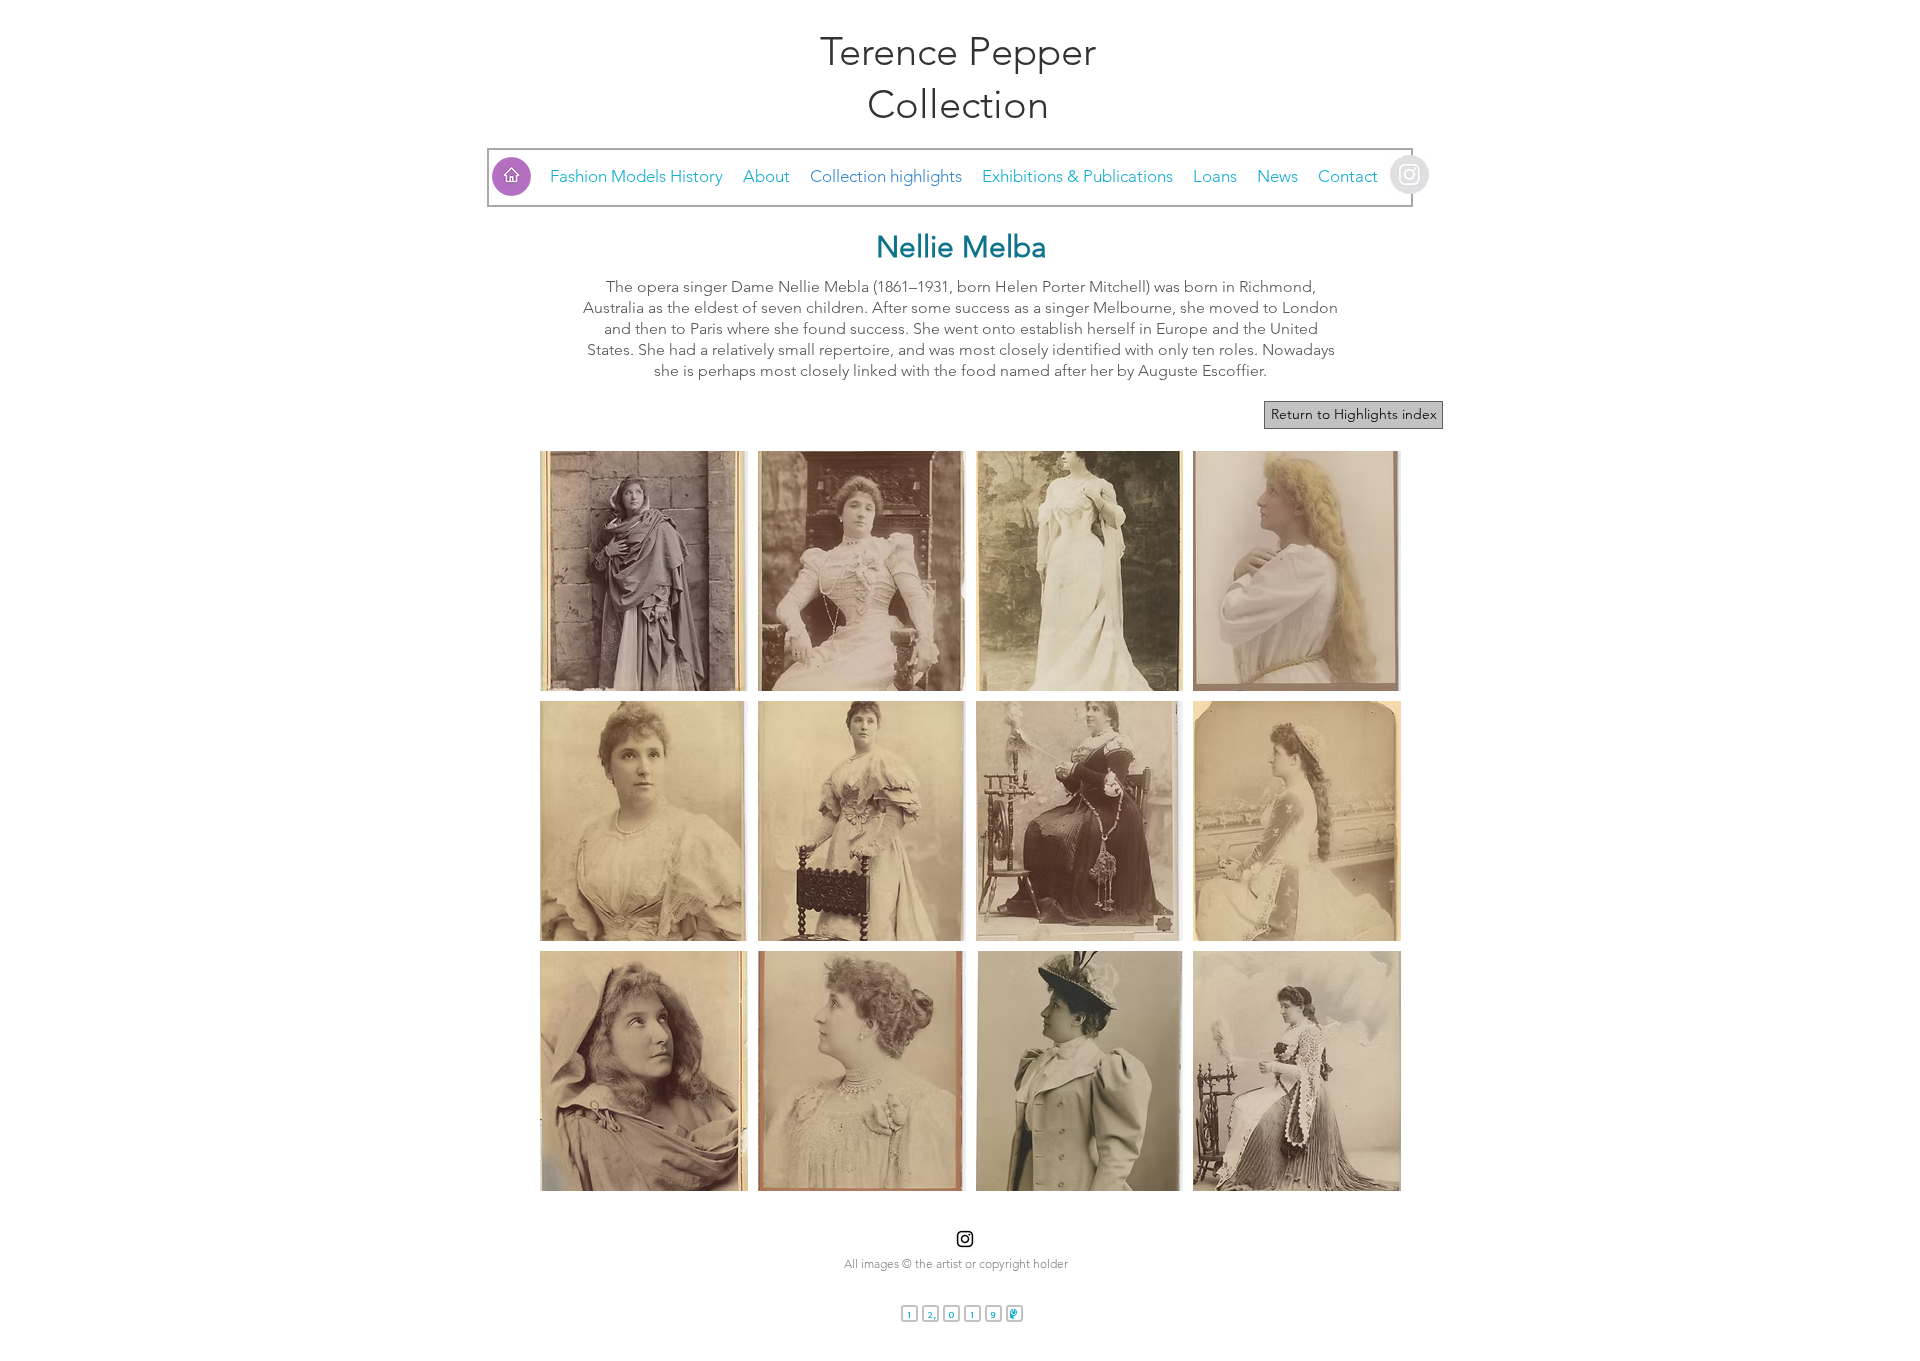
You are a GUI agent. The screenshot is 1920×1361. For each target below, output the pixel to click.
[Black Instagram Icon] (965, 1239)
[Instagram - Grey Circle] (1409, 174)
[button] (644, 571)
